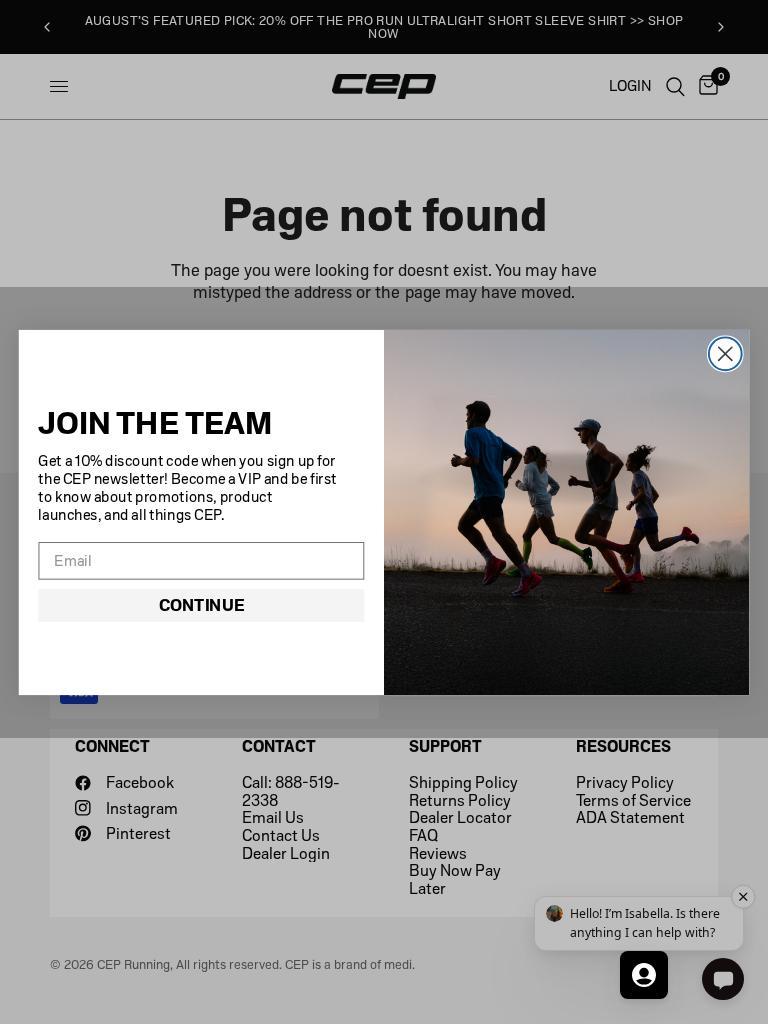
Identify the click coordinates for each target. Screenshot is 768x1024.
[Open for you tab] (644, 975)
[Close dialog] (725, 353)
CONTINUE (201, 604)
